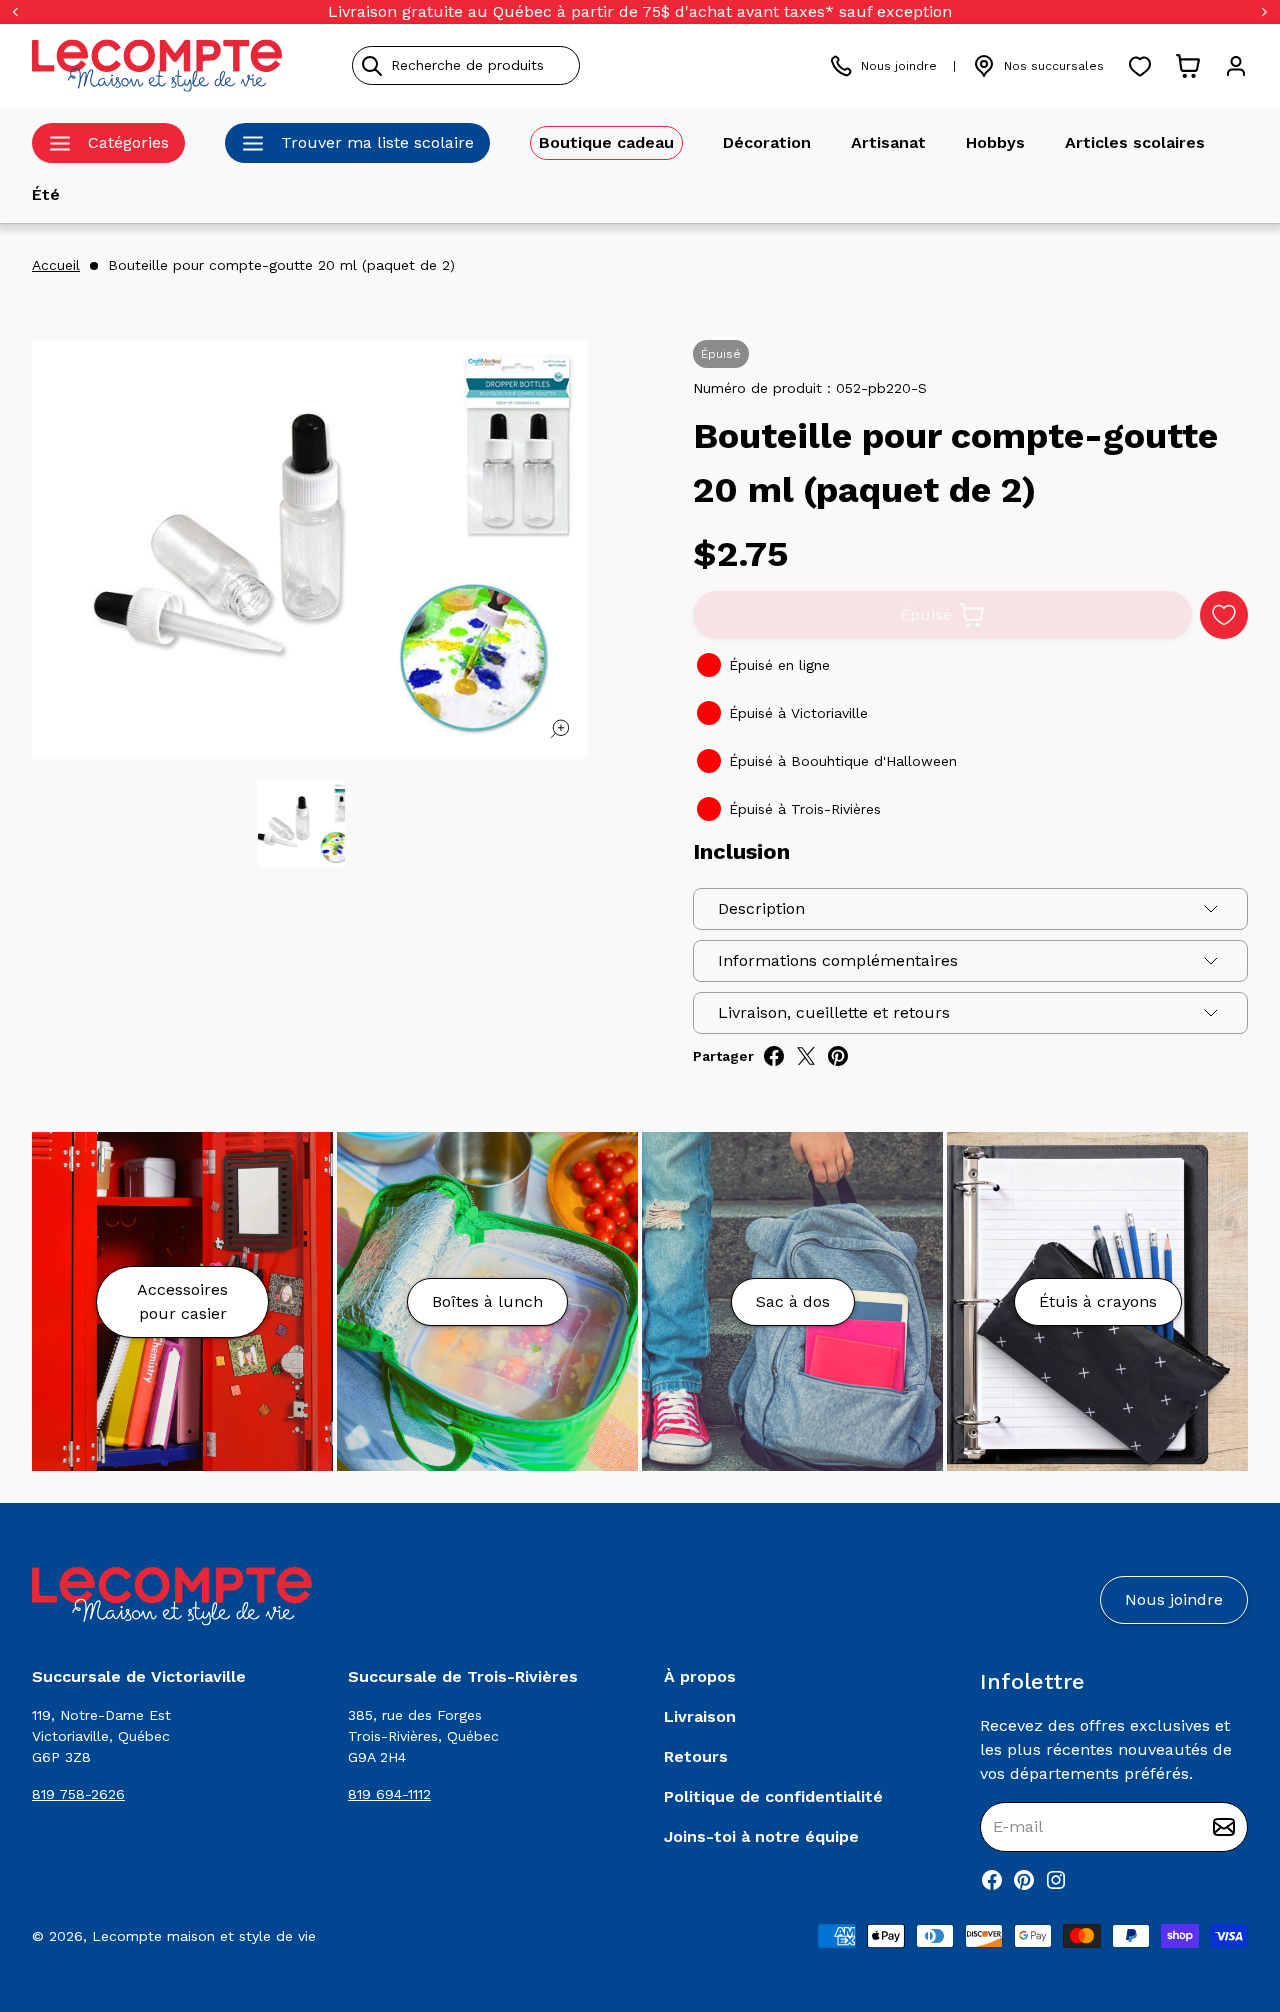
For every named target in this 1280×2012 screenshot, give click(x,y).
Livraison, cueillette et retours (834, 1012)
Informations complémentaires (838, 960)
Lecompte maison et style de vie (204, 1936)
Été (46, 194)
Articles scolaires (1135, 142)
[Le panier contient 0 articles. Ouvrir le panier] (1188, 66)
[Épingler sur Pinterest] (838, 1056)
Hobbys (995, 142)
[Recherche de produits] (557, 65)
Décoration (767, 142)
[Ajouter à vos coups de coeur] (1224, 615)
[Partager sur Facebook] (774, 1056)
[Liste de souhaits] (1140, 66)
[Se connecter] (1236, 66)
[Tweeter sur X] (806, 1056)
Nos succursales (1054, 66)
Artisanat (888, 142)
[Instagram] (1056, 1880)
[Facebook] (992, 1880)
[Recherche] (372, 66)
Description (761, 908)
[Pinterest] (1024, 1880)
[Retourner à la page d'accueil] (172, 1596)
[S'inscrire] (1224, 1827)
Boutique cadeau (606, 142)
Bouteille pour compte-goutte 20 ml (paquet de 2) (281, 265)
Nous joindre (899, 66)
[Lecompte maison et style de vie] (157, 65)
